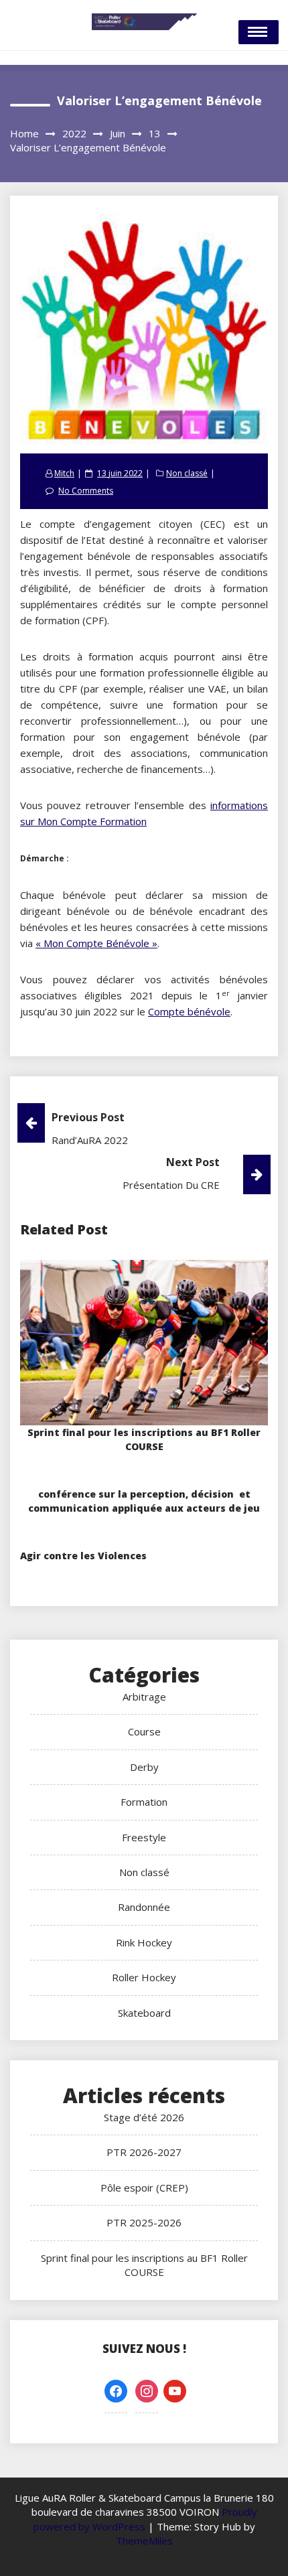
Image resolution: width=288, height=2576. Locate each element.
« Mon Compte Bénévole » (96, 943)
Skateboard (144, 2013)
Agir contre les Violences (83, 1556)
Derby (144, 1767)
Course (144, 1731)
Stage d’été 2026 (144, 2117)
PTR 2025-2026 (144, 2222)
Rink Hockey (144, 1942)
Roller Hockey (144, 1977)
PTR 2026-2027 (144, 2152)
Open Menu (259, 32)
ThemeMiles (144, 2541)
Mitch (64, 473)
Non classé (187, 473)
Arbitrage (144, 1697)
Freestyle (144, 1837)
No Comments (86, 491)
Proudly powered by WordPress (145, 2519)
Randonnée (144, 1907)
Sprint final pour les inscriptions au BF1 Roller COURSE (144, 2265)
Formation (144, 1802)
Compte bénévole (189, 1011)
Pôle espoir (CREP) (144, 2188)
